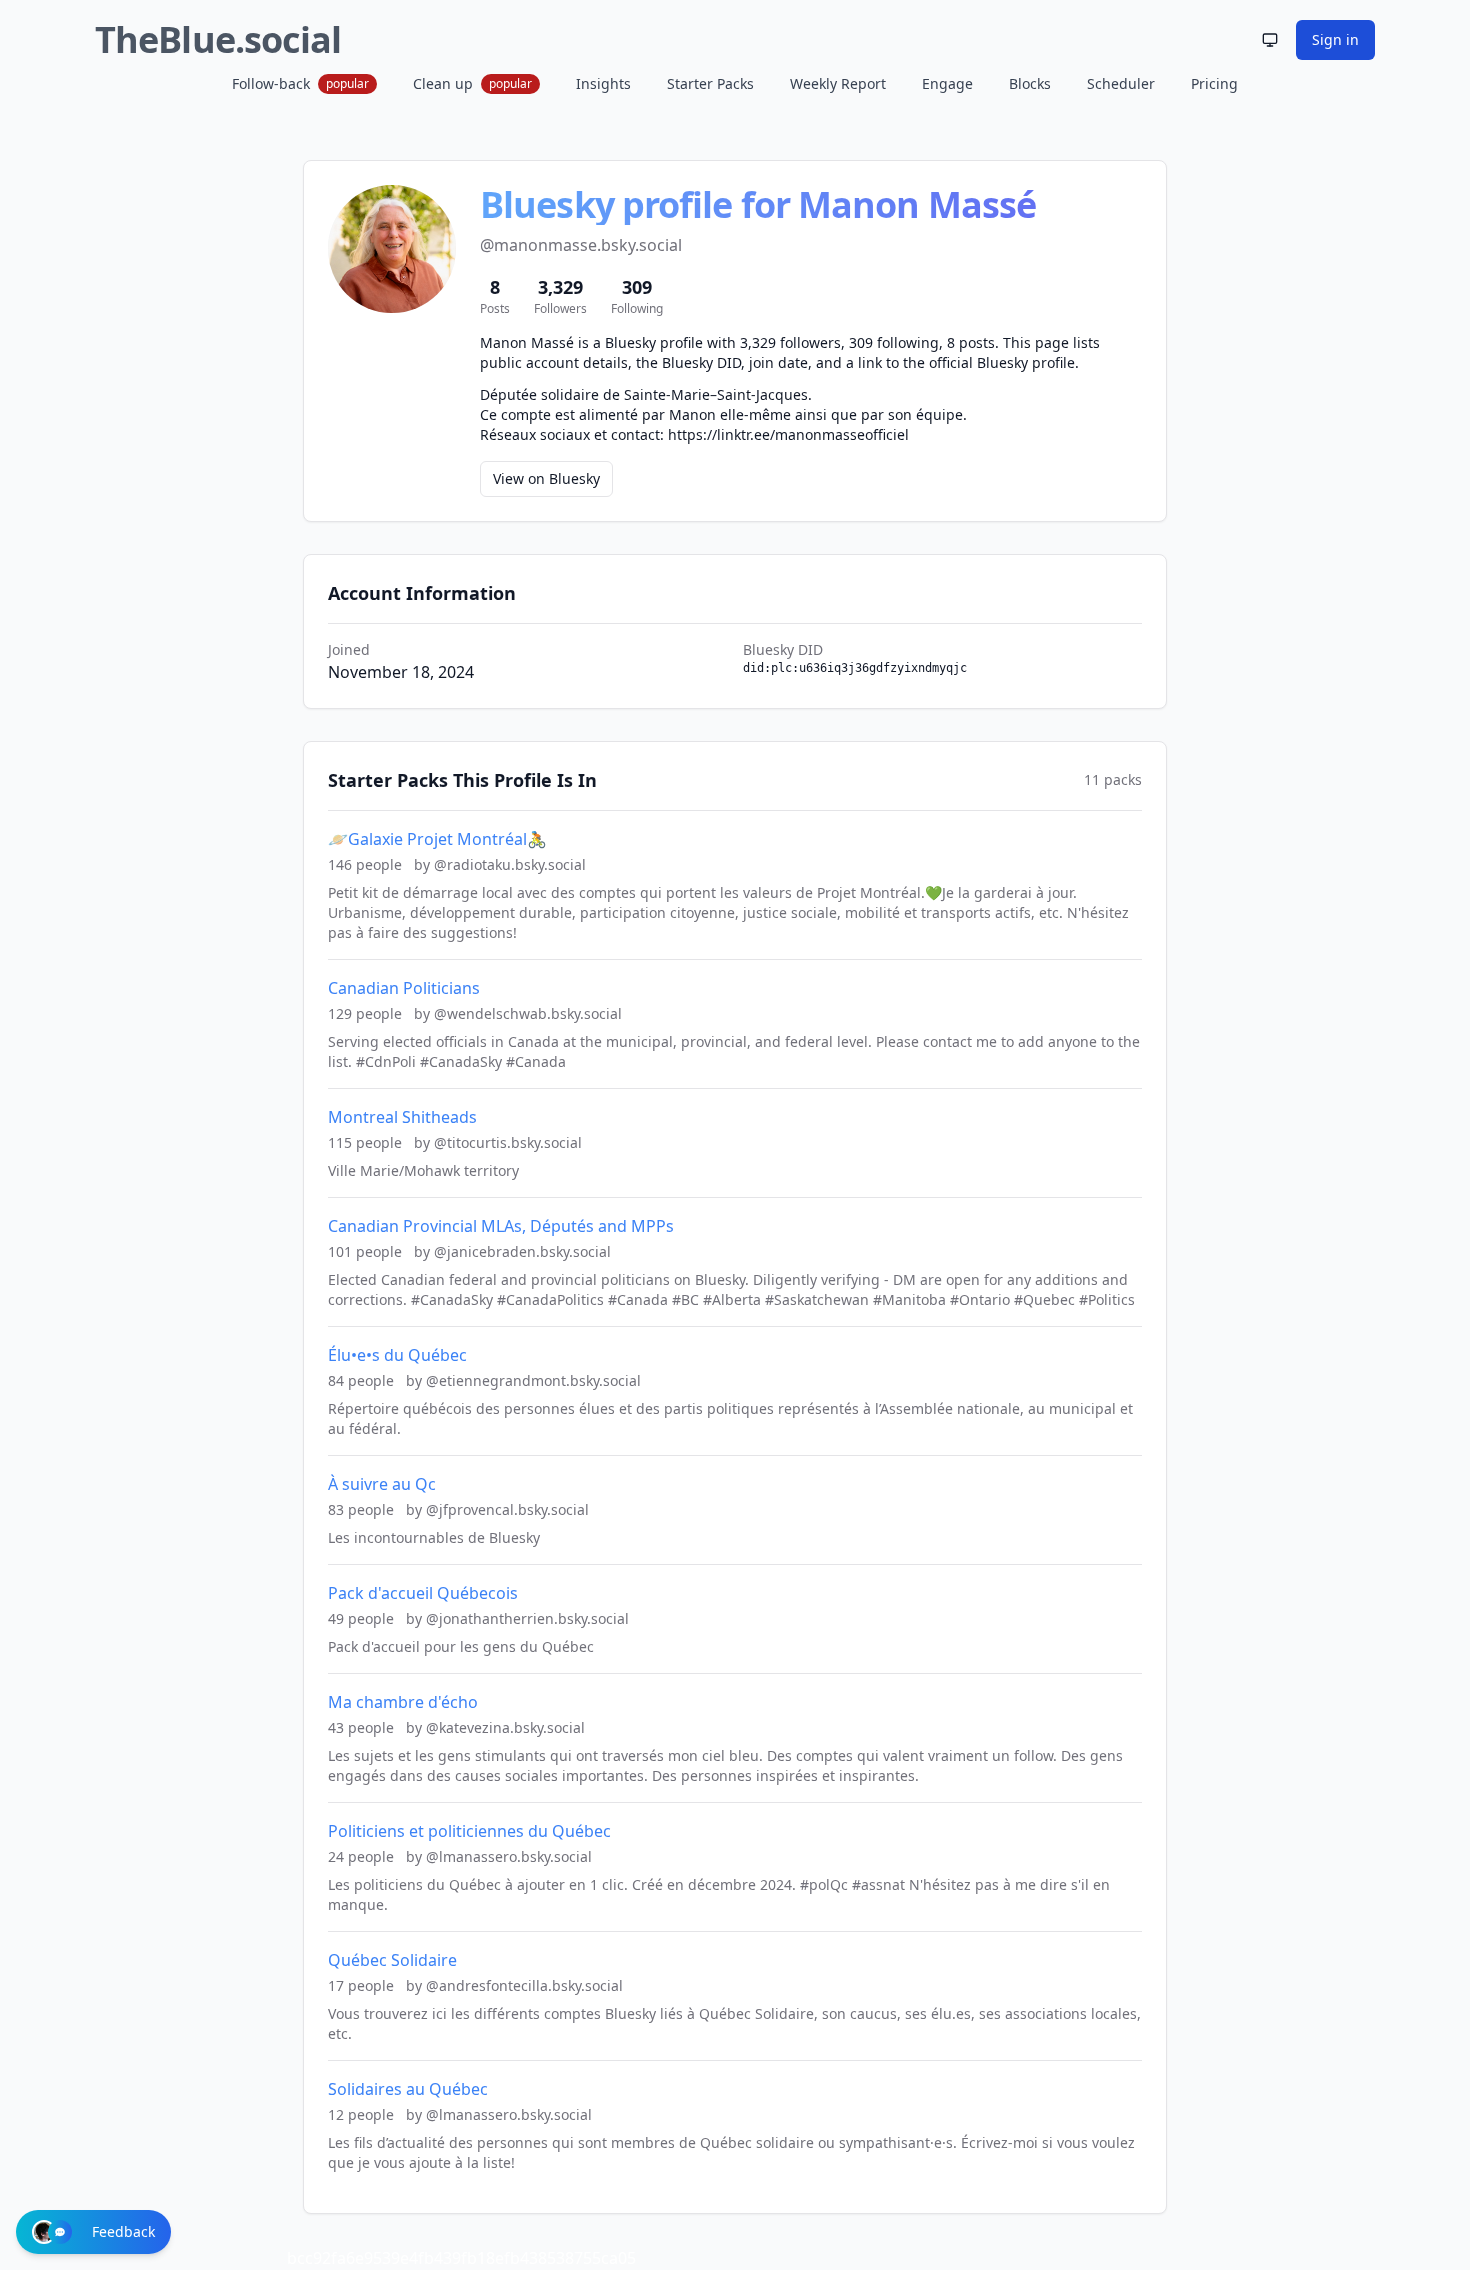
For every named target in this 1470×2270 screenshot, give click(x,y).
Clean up (472, 83)
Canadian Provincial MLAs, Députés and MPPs (501, 1226)
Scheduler (1121, 83)
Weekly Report (838, 83)
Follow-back (300, 83)
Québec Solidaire (392, 1960)
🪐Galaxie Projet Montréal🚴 (437, 839)
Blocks (1030, 83)
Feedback (123, 2231)
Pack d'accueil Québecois (423, 1593)
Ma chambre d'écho (403, 1702)
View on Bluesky (546, 478)
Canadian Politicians (404, 988)
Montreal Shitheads (402, 1117)
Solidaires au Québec (408, 2089)
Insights (603, 83)
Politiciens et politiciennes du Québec (469, 1831)
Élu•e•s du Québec (397, 1355)
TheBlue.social (218, 39)
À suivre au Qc (382, 1484)
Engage (947, 83)
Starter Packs (710, 83)
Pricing (1214, 83)
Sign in (1335, 39)
